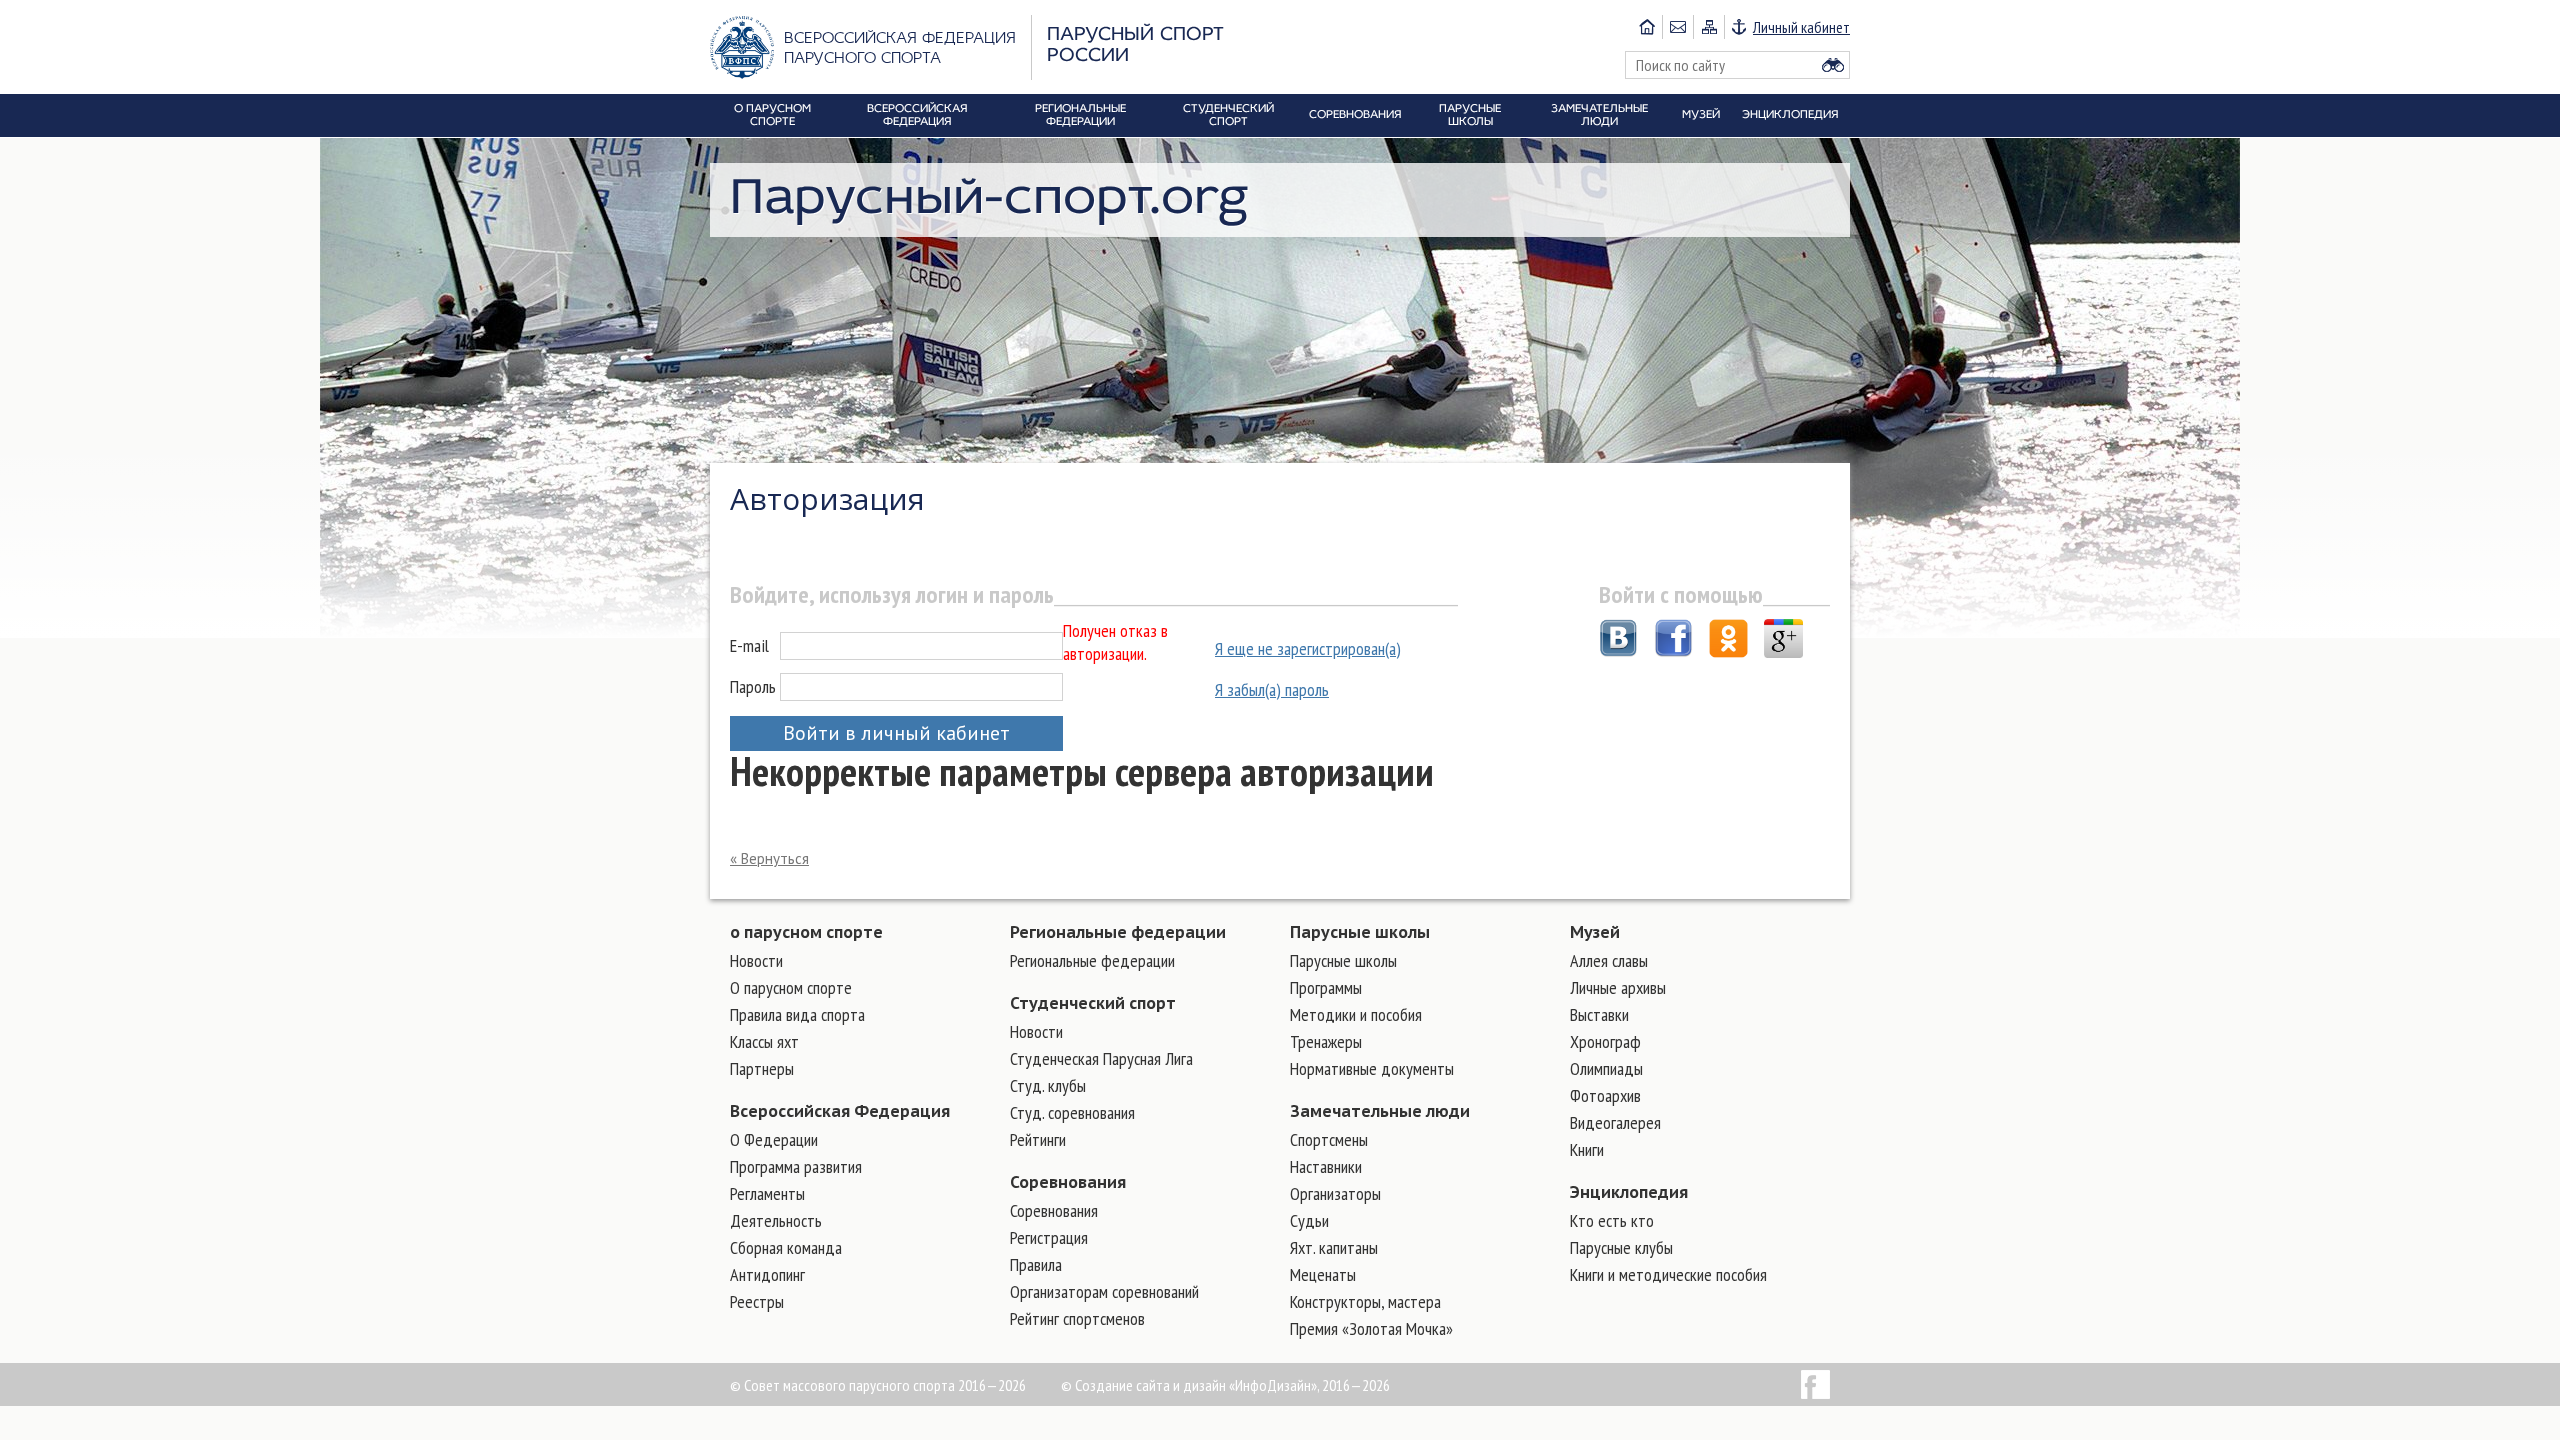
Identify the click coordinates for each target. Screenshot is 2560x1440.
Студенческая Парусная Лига (1101, 1058)
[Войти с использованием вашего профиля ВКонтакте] (1618, 641)
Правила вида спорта (797, 1014)
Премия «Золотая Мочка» (1371, 1328)
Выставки (1599, 1014)
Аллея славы (1609, 960)
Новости (756, 960)
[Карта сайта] (1708, 27)
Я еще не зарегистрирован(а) (1308, 648)
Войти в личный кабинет (896, 733)
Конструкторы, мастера (1365, 1301)
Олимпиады (1606, 1068)
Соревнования (1068, 1182)
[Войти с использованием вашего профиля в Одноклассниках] (1728, 641)
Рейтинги (1038, 1139)
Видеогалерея (1615, 1122)
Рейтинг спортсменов (1077, 1318)
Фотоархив (1605, 1095)
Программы (1326, 987)
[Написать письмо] (1677, 27)
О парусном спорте (791, 987)
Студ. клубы (1048, 1085)
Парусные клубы (1621, 1247)
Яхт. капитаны (1334, 1247)
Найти (1833, 65)
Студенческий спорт (1093, 1003)
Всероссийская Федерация (840, 1111)
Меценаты (1323, 1274)
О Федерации (774, 1139)
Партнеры (762, 1068)
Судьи (1309, 1220)
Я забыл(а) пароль (1272, 689)
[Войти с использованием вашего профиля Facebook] (1673, 641)
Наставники (1326, 1166)
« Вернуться (769, 858)
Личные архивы (1618, 987)
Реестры (757, 1301)
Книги (1587, 1149)
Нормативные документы (1372, 1068)
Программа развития (796, 1166)
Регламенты (767, 1193)
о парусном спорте (806, 932)
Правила (1036, 1264)
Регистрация (1049, 1237)
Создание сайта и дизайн (1150, 1385)
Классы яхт (764, 1041)
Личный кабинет (1801, 27)
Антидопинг (767, 1274)
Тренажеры (1326, 1041)
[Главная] (1647, 27)
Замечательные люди (1380, 1111)
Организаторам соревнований (1104, 1291)
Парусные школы (1360, 932)
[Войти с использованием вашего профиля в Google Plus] (1783, 641)
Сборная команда (786, 1247)
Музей (1595, 932)
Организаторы (1335, 1193)
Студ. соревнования (1072, 1112)
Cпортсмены (1329, 1139)
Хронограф (1605, 1041)
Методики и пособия (1356, 1014)
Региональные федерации (1118, 932)
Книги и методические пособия (1668, 1274)
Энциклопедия (1629, 1192)
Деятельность (776, 1220)
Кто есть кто (1612, 1220)
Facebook (1815, 1384)
